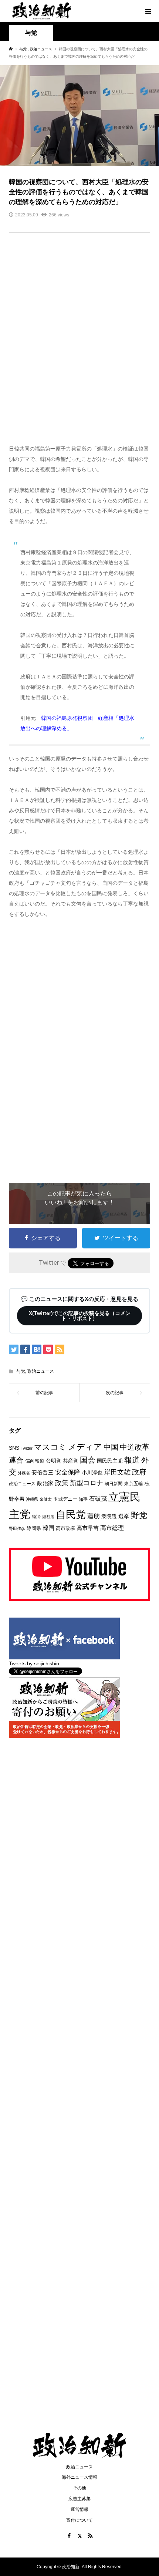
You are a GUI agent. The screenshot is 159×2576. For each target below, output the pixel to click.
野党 (139, 1515)
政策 (62, 1483)
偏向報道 (35, 1461)
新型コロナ (87, 1483)
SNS (14, 1448)
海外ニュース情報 (79, 2477)
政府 (139, 1472)
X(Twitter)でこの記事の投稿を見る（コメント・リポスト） (80, 1316)
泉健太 (46, 1499)
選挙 (124, 1516)
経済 (36, 1517)
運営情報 (79, 2509)
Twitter (27, 1448)
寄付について (79, 2520)
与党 (31, 33)
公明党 (54, 1461)
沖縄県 (32, 1499)
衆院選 (109, 1516)
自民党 (71, 1515)
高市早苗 (88, 1528)
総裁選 (48, 1517)
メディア (85, 1447)
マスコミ (50, 1447)
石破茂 (98, 1499)
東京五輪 (133, 1483)
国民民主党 (110, 1461)
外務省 (24, 1473)
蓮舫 (94, 1516)
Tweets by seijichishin (34, 1663)
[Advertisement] (79, 343)
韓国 (48, 1528)
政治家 (45, 1483)
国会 (88, 1460)
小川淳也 (92, 1473)
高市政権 (65, 1528)
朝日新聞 (114, 1483)
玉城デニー (65, 1499)
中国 (111, 1447)
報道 (132, 1460)
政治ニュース (41, 1371)
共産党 (71, 1461)
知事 (83, 1499)
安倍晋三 (43, 1472)
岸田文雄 (117, 1472)
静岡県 (34, 1528)
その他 (79, 2488)
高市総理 (112, 1528)
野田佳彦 (17, 1528)
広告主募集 (79, 2499)
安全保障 (68, 1472)
